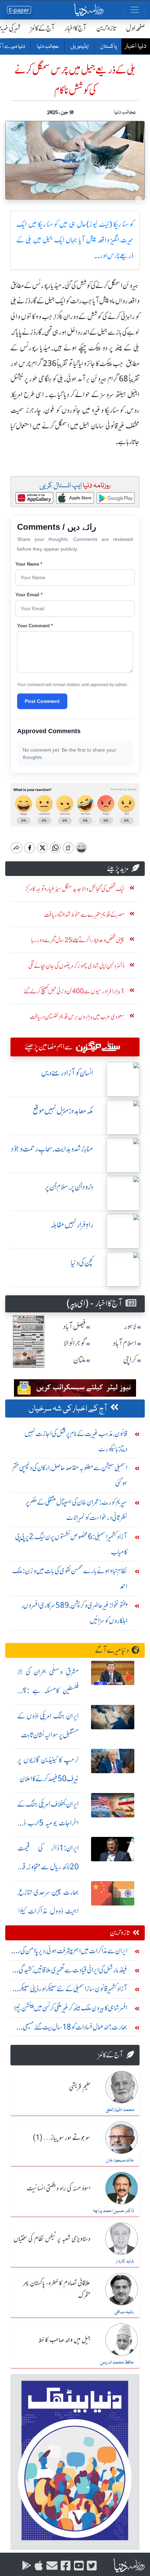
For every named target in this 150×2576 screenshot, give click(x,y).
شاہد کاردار (125, 2261)
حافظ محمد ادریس (117, 2362)
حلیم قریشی (80, 2088)
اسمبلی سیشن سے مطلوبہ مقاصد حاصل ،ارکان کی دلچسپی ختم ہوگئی (70, 1475)
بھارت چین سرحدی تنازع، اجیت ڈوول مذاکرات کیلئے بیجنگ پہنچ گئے (48, 1911)
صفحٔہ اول (136, 28)
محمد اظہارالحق (120, 2110)
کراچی (130, 1360)
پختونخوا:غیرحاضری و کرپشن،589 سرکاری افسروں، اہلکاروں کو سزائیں (74, 1613)
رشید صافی (124, 2312)
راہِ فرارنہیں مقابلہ (72, 1225)
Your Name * (29, 564)
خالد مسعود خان (120, 2160)
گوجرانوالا (75, 1343)
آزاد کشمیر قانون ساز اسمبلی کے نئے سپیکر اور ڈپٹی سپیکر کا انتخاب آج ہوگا (72, 1990)
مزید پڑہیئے (118, 868)
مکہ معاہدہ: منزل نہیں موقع (63, 1111)
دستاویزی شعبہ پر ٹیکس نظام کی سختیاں (52, 2239)
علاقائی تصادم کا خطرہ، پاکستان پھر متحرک (57, 2290)
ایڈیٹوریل (79, 47)
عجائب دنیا (47, 47)
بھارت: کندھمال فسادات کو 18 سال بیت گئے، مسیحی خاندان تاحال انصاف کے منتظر (75, 2029)
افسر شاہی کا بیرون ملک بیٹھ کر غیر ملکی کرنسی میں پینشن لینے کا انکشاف (70, 2009)
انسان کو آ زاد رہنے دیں (67, 1073)
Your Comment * (35, 626)
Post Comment (42, 701)
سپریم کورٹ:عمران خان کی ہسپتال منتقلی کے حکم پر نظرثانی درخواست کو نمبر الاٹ (76, 1510)
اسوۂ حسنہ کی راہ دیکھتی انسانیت (59, 2189)
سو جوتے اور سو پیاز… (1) (62, 2138)
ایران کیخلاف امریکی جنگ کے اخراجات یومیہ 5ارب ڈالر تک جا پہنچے (48, 1823)
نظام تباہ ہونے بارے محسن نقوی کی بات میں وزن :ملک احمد (70, 1578)
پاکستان (108, 47)
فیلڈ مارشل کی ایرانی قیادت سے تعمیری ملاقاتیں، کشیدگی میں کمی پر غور (73, 1972)
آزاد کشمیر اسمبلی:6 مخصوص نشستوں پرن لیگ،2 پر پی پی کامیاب (71, 1544)
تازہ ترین (106, 28)
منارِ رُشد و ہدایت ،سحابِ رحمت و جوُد (52, 1149)
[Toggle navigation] (135, 10)
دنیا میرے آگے (112, 1650)
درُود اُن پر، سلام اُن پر (69, 1187)
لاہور (130, 1326)
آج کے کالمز (43, 28)
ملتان (80, 1360)
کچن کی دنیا (82, 1263)
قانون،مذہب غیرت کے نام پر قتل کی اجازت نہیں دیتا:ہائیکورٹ (76, 1441)
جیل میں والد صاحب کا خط (65, 2340)
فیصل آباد (74, 1326)
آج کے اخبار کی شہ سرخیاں (68, 1409)
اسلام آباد (125, 1343)
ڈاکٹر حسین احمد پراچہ (113, 2211)
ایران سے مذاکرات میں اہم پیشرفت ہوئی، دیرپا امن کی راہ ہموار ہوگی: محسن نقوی (70, 1952)
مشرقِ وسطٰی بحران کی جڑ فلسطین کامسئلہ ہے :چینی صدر (48, 1690)
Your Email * (29, 595)
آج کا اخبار (76, 28)
